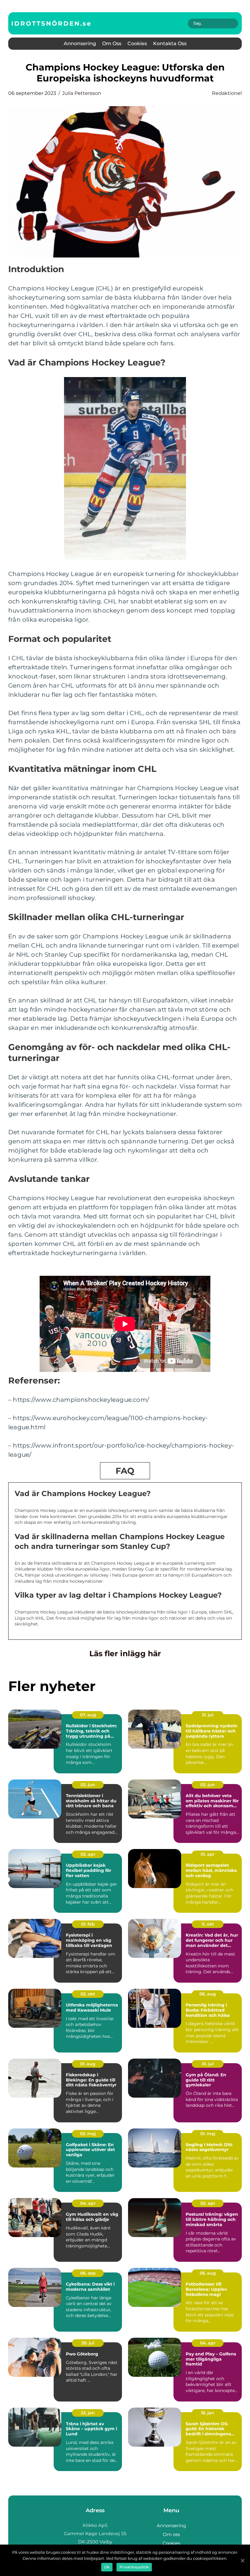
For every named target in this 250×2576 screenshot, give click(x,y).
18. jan (208, 2413)
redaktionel (227, 93)
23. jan (88, 2413)
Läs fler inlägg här (125, 1653)
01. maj (208, 2134)
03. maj (88, 2134)
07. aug (88, 1715)
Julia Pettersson (82, 93)
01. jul (208, 2064)
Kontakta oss (170, 43)
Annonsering (80, 43)
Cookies (137, 43)
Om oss (112, 43)
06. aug (208, 1994)
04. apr (88, 2203)
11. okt (208, 1924)
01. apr (208, 1854)
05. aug (208, 2273)
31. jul (208, 1715)
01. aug (88, 2064)
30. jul (88, 2343)
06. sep (88, 2273)
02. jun (88, 1785)
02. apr (88, 1854)
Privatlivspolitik (134, 2567)
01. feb (88, 1924)
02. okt (88, 1994)
